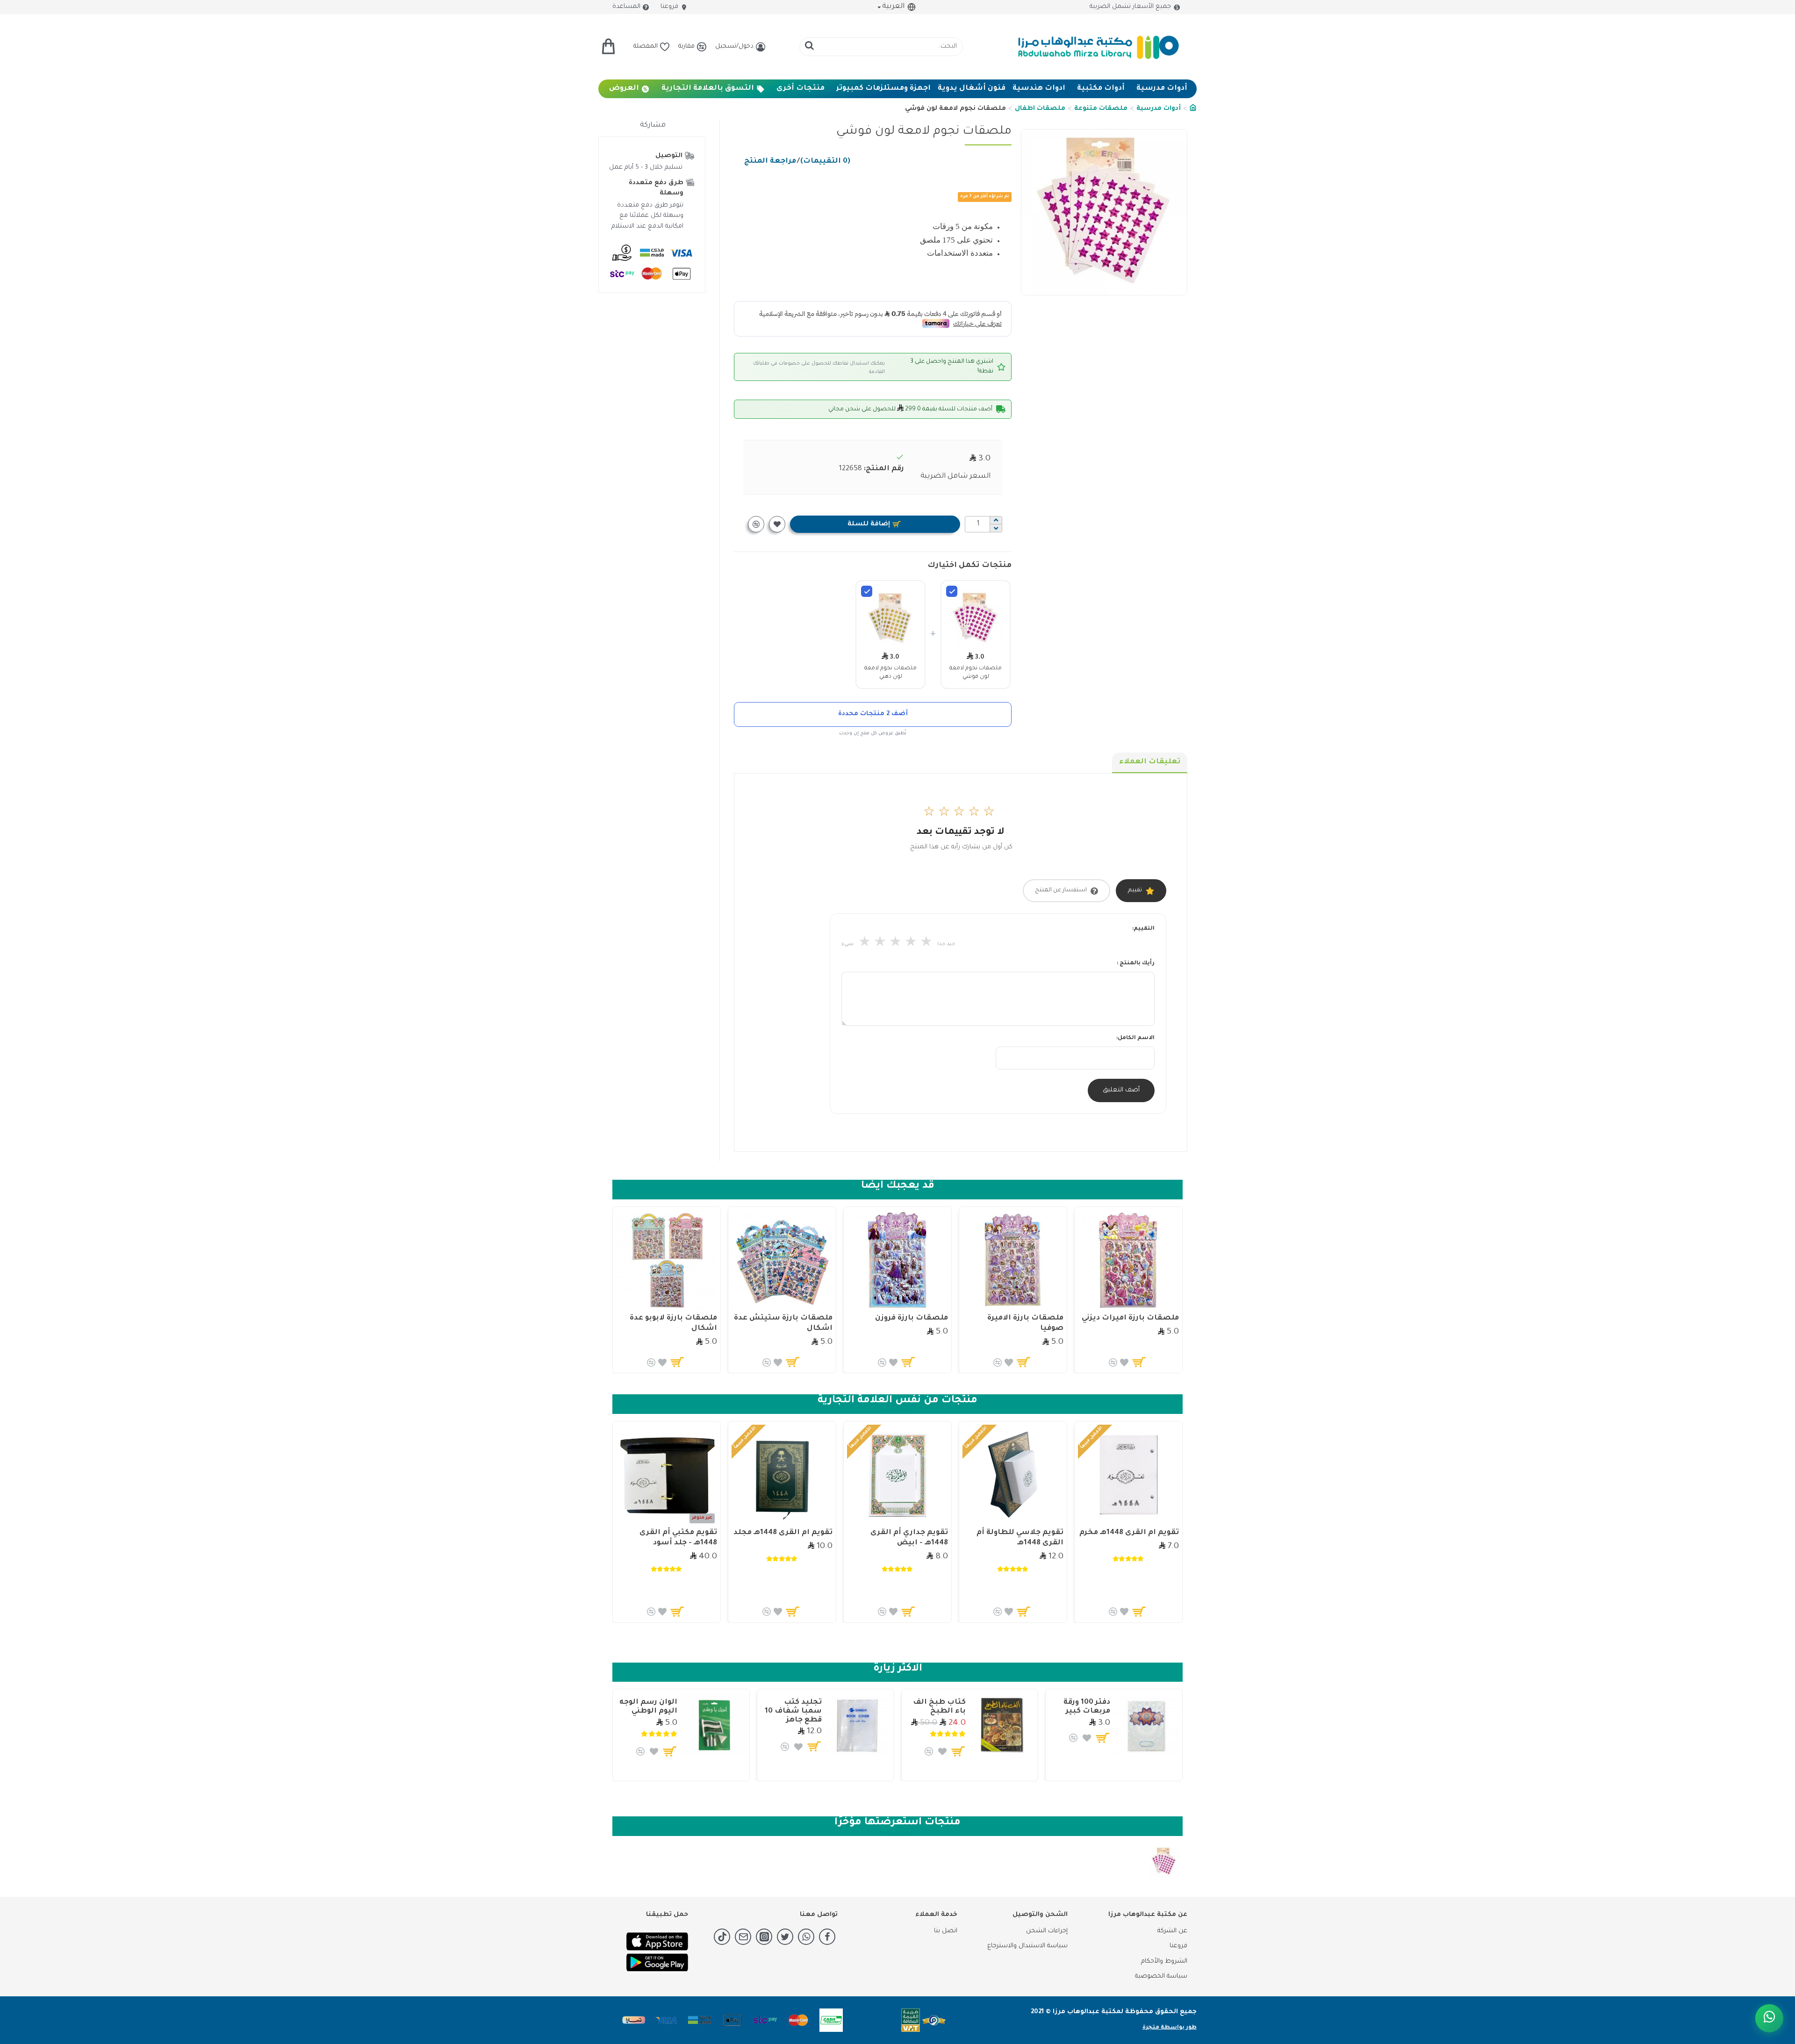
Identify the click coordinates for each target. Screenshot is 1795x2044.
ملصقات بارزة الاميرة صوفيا (1025, 1323)
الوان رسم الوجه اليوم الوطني (648, 1707)
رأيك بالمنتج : (1136, 964)
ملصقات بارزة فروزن (912, 1318)
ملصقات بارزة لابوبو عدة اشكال (673, 1323)
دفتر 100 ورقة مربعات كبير (1087, 1707)
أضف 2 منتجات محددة (873, 714)
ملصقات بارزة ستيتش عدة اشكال (783, 1323)
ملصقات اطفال (1040, 109)
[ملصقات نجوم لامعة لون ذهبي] (867, 591)
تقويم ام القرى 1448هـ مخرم (1129, 1533)
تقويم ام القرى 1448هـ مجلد (783, 1533)
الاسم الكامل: (1135, 1038)
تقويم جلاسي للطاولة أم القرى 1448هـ (1020, 1538)
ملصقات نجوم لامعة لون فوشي (976, 673)
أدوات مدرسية (1159, 109)
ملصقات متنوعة (1101, 109)
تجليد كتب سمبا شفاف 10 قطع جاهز (793, 1711)
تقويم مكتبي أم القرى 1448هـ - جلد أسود (678, 1538)
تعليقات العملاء (1150, 762)
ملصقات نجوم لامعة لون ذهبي (890, 673)
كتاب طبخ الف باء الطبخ (939, 1707)
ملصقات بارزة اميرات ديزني (1130, 1318)
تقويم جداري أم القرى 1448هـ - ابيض (909, 1538)
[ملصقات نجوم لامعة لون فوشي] (952, 591)
